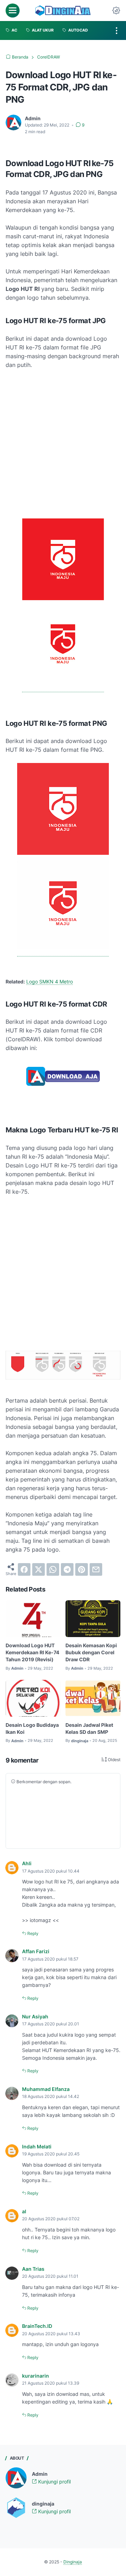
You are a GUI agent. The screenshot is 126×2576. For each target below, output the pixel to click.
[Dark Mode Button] (116, 11)
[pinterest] (82, 1569)
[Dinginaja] (63, 11)
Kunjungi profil (54, 2482)
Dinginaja (73, 2562)
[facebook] (24, 1569)
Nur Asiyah (35, 2016)
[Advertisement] (63, 444)
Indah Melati (37, 2146)
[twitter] (38, 1569)
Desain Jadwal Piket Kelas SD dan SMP (89, 1728)
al (24, 2211)
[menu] (13, 11)
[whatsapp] (53, 1569)
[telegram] (67, 1569)
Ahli (27, 1863)
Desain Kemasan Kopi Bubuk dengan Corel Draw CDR (91, 1652)
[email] (96, 1569)
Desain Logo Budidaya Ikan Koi (32, 1728)
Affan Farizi (36, 1951)
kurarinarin (36, 2376)
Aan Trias (33, 2269)
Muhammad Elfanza (46, 2089)
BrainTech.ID (37, 2326)
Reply (32, 1933)
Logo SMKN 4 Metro (50, 982)
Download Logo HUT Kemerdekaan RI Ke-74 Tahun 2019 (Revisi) (32, 1652)
